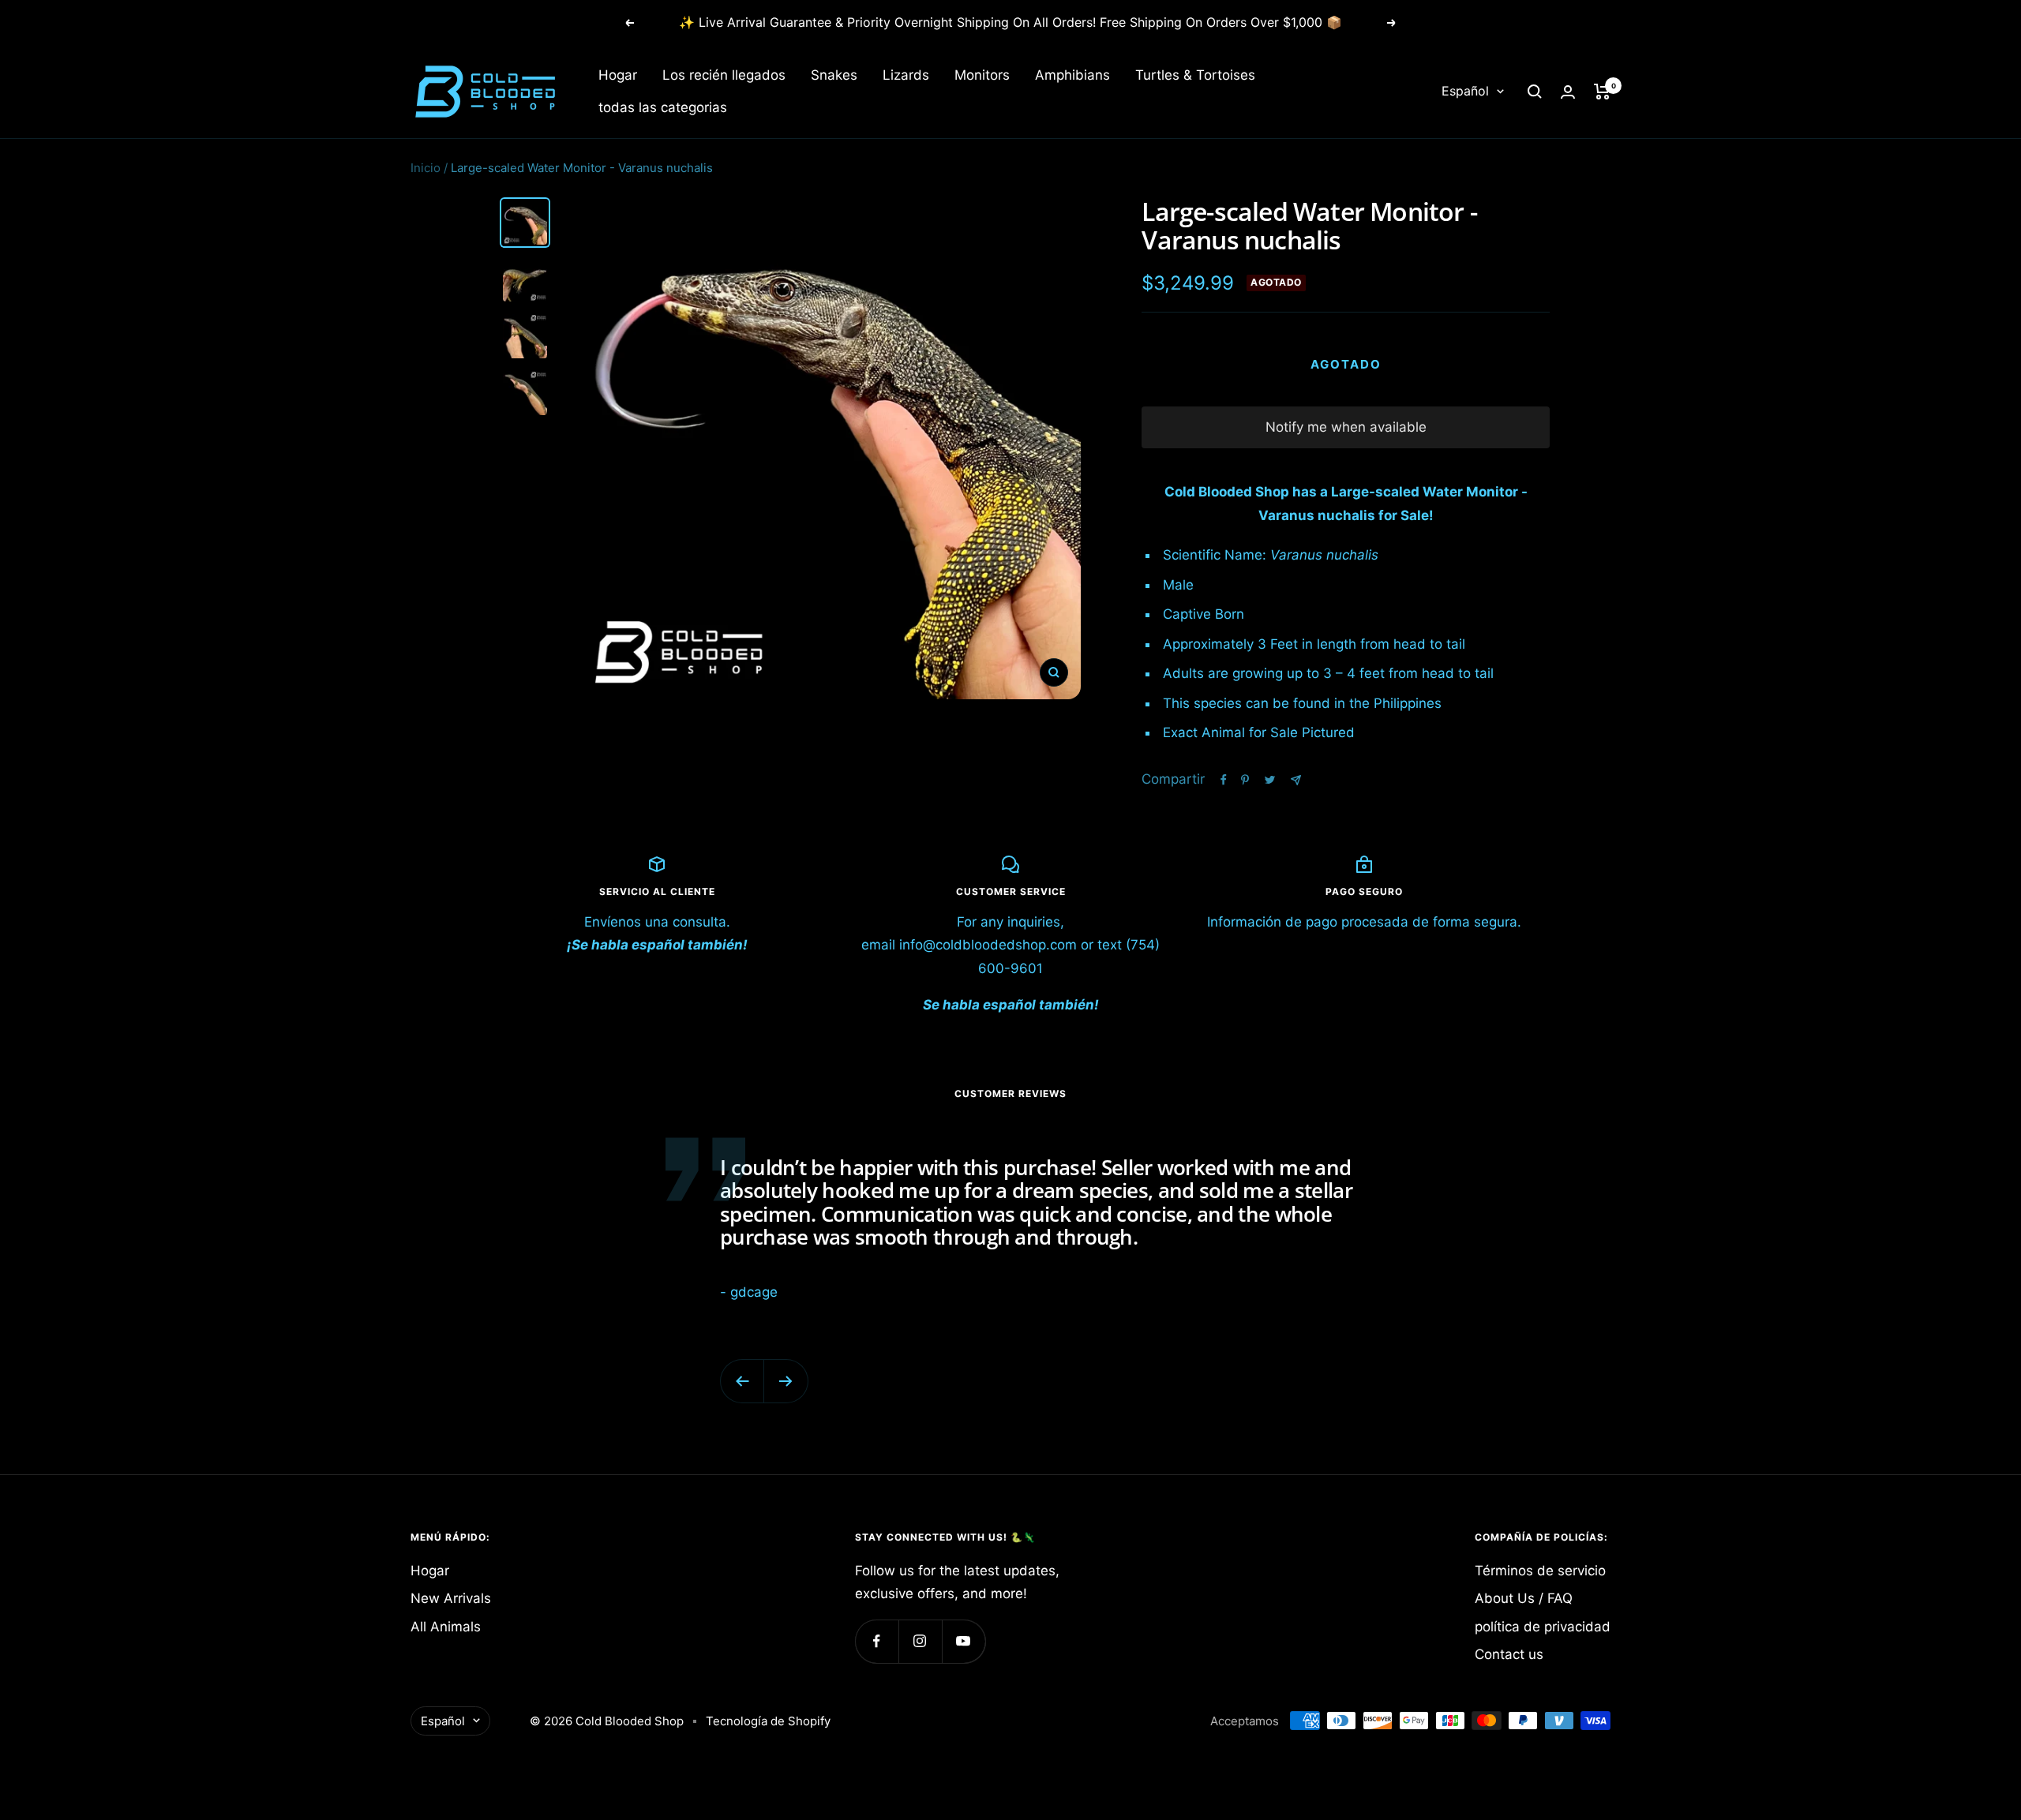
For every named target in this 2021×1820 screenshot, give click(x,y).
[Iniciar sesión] (1568, 92)
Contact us (1509, 1654)
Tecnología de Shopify (768, 1721)
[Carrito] (1602, 92)
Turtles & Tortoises (1195, 75)
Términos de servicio (1540, 1571)
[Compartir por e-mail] (1296, 780)
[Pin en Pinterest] (1245, 780)
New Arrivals (451, 1598)
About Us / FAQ (1524, 1598)
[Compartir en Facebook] (1224, 780)
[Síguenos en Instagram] (920, 1641)
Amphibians (1072, 75)
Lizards (906, 75)
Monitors (982, 75)
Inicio (426, 168)
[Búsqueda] (1535, 92)
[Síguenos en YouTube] (964, 1641)
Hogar (618, 75)
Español (1465, 92)
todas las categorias (663, 107)
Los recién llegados (724, 75)
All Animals (446, 1627)
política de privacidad (1543, 1627)
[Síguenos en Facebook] (877, 1641)
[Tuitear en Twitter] (1270, 780)
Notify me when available (1346, 427)
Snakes (834, 75)
